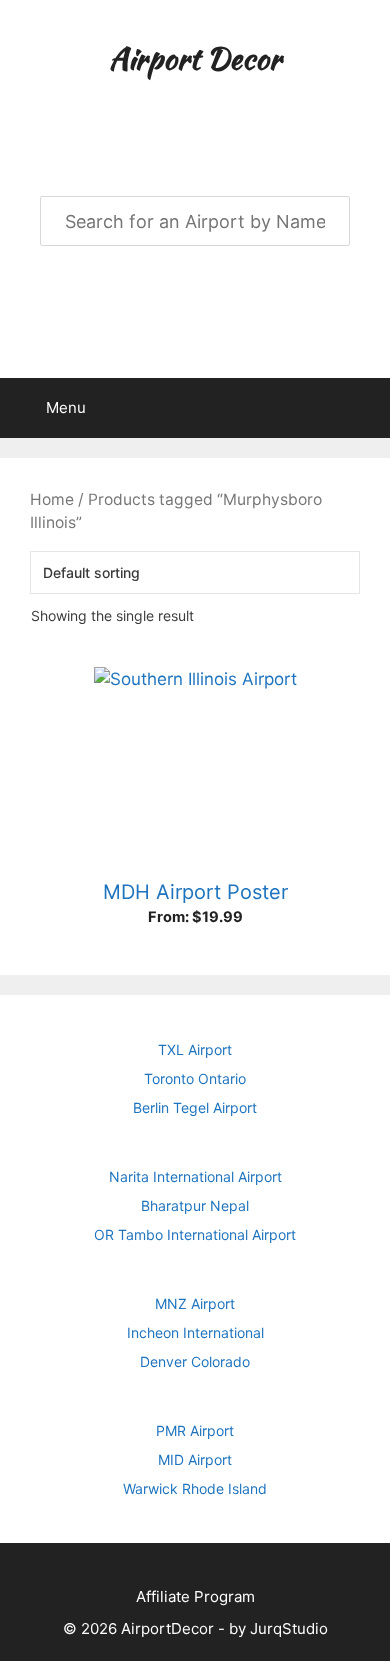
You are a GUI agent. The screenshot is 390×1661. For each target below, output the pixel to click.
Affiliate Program (195, 1596)
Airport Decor (195, 58)
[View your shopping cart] (364, 408)
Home (52, 499)
